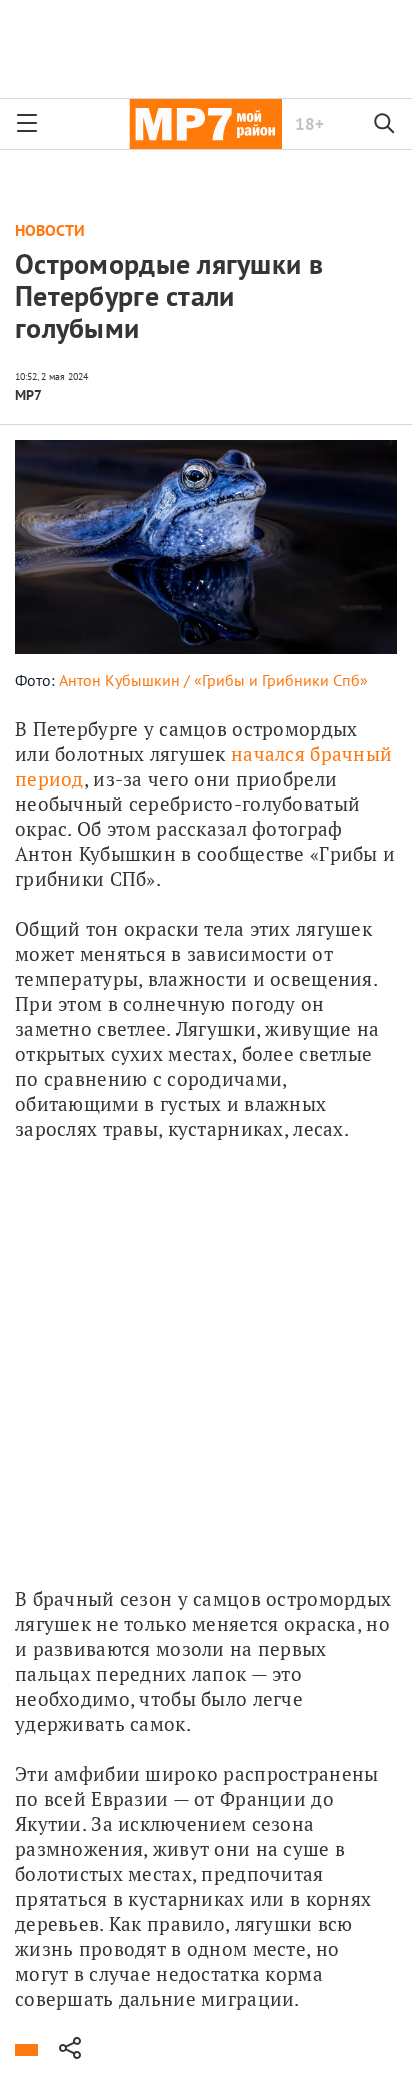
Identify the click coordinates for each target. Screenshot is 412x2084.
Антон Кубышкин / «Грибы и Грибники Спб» (213, 680)
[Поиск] (385, 124)
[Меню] (27, 124)
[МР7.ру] (205, 124)
